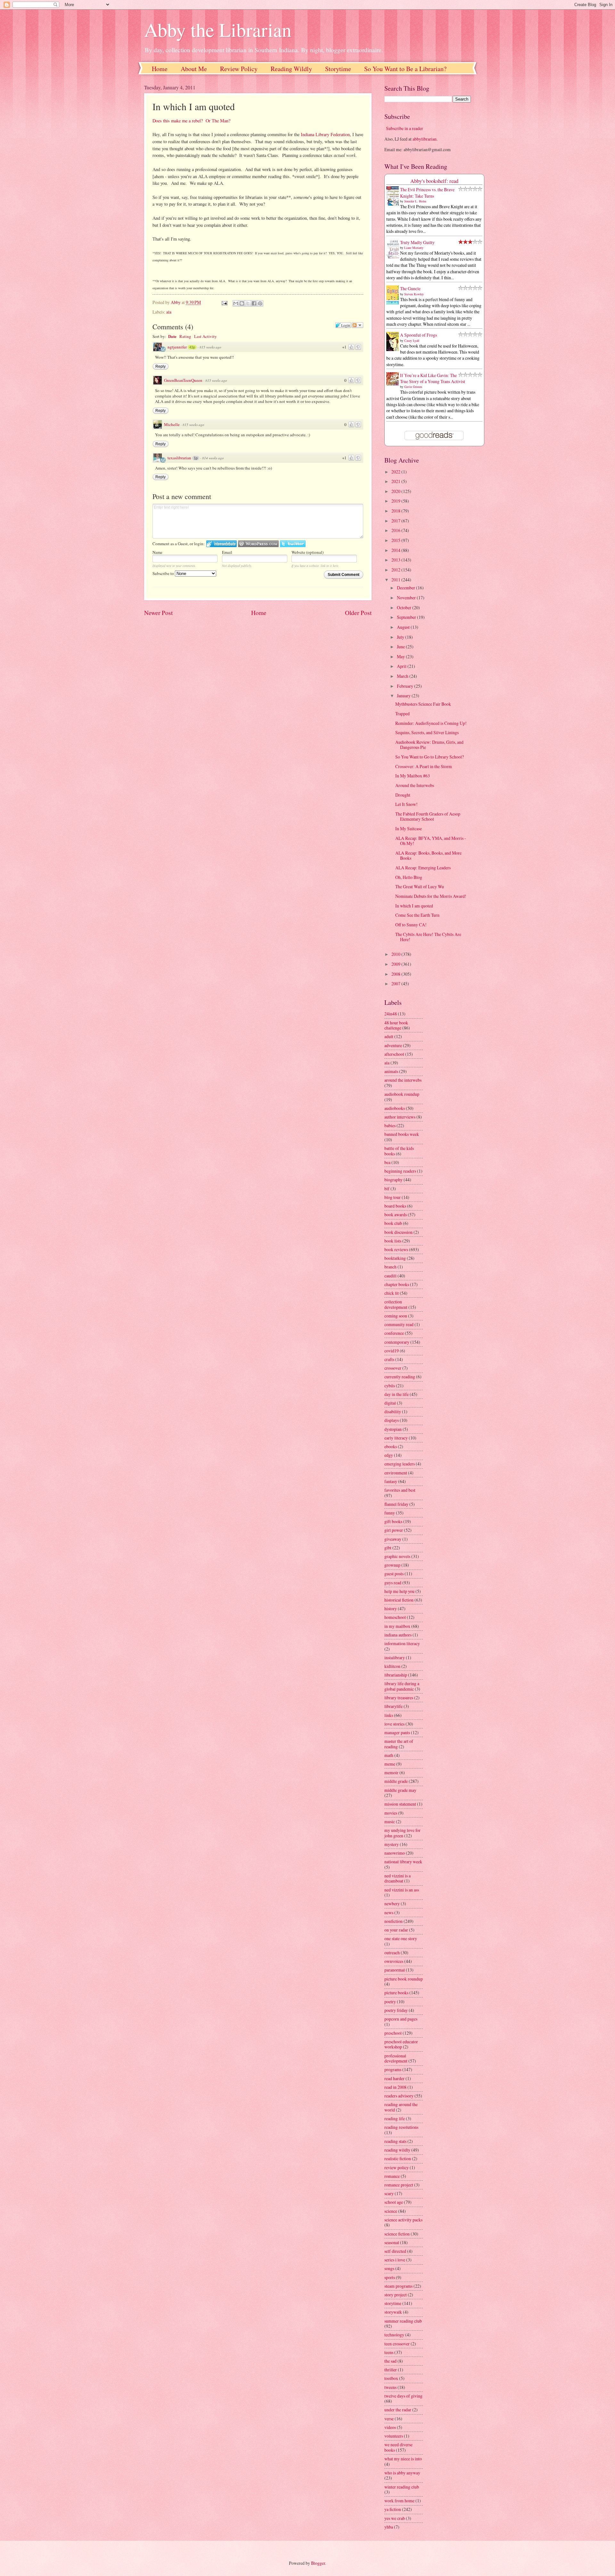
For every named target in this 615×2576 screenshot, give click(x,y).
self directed (395, 2251)
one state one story (401, 1938)
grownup (392, 1565)
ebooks (391, 1446)
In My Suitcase (409, 829)
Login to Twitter (293, 544)
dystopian (393, 1429)
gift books (393, 1521)
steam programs (398, 2286)
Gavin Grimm (413, 387)
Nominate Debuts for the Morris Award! (431, 896)
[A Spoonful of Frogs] (394, 351)
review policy (397, 2167)
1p (196, 458)
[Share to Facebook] (254, 303)
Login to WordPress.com (258, 544)
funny (390, 1513)
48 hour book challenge (396, 1025)
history (391, 1608)
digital (390, 1403)
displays (392, 1420)
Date (172, 336)
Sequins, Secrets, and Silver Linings (427, 732)
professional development (396, 2058)
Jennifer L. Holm (415, 201)
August (404, 627)
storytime (393, 2303)
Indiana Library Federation (325, 134)
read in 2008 (395, 2087)
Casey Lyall (412, 340)
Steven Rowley (414, 294)
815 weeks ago (210, 347)
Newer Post (158, 613)
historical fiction (399, 1600)
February (406, 686)
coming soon (396, 1316)
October (405, 607)
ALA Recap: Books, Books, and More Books (428, 856)
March (403, 676)
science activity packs (403, 2220)
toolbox (391, 2378)
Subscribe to (164, 573)
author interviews (400, 1117)
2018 (396, 511)
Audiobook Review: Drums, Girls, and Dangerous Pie (429, 745)
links (389, 1715)
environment (396, 1473)
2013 (396, 560)
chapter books (397, 1284)
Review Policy (239, 69)
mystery (392, 1844)
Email (227, 552)
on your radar (396, 1930)
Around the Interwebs (415, 785)
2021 (396, 481)
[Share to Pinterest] (260, 303)
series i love (395, 2260)
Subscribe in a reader (405, 128)
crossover (393, 1368)
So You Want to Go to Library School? (430, 757)
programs (393, 2069)
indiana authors (398, 1635)
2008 (396, 974)
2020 (396, 491)
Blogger (318, 2563)
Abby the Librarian (218, 29)
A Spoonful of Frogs (418, 335)
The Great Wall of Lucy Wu (420, 886)
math (389, 1755)
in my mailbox (397, 1626)
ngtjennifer (177, 347)
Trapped (402, 714)
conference (394, 1333)
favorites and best (400, 1490)
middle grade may (400, 1790)
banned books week (402, 1134)
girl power (394, 1530)
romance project (399, 2185)
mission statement (400, 1804)
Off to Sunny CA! (411, 925)
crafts (389, 1359)
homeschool (395, 1617)
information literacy (402, 1643)
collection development (396, 1304)
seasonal (392, 2242)
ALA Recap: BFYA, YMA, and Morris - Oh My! (431, 841)
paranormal (395, 1970)
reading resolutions (401, 2127)
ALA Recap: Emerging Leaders (423, 868)
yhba (389, 2527)
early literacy (396, 1438)
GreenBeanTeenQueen (183, 380)
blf (387, 1189)
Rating (185, 336)
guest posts (394, 1574)
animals (391, 1071)
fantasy (391, 1481)
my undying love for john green (402, 1833)
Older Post (358, 613)
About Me (194, 69)
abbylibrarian (425, 139)
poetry (390, 2002)
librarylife (394, 1706)
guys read (393, 1583)
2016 (396, 530)
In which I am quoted (414, 906)
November (407, 598)
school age (394, 2202)
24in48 (391, 1014)
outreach (392, 1953)
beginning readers (400, 1171)
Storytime (338, 69)
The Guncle (410, 288)
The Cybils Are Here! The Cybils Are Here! (428, 937)
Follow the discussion (357, 325)
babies (390, 1125)
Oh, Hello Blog (409, 877)
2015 (396, 540)
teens (389, 2352)
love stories (394, 1724)
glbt (388, 1548)
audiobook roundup (402, 1094)
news (389, 1912)
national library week (403, 1862)
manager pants (397, 1732)
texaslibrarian (179, 458)
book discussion (398, 1232)
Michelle (172, 424)
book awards (396, 1214)
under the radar (398, 2410)
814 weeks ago (213, 458)
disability (393, 1411)
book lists (393, 1241)
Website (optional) (307, 552)
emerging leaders (400, 1464)
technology (394, 2335)
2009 (396, 964)
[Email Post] (224, 302)
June (401, 647)
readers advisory (399, 2096)
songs (389, 2268)
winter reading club (402, 2487)
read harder (394, 2078)
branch (390, 1267)
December (406, 588)
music (390, 1821)
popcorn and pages (401, 2019)
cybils (390, 1386)
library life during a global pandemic (402, 1686)
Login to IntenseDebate (221, 544)
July (401, 637)
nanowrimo (395, 1853)
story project (396, 2295)
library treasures (399, 1698)
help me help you (399, 1591)
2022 (396, 472)
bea (387, 1162)
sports (390, 2277)
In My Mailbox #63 (413, 776)
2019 (396, 501)
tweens (390, 2387)
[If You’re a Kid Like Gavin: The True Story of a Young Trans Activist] (394, 384)
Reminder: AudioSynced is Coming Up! (431, 723)
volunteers (394, 2436)
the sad (390, 2361)
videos (390, 2427)
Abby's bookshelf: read (434, 181)
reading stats (395, 2141)
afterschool (394, 1054)
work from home (399, 2501)
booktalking (395, 1258)
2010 (396, 954)
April (402, 666)
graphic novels (397, 1556)
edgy (389, 1455)
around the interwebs (403, 1080)
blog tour (393, 1197)
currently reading (400, 1377)
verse (389, 2419)
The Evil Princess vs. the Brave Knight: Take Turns (427, 193)
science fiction (397, 2234)
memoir (391, 1772)
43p (192, 347)
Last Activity (205, 336)
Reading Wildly (291, 69)
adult (389, 1036)
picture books (396, 1993)
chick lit (392, 1293)
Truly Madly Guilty (417, 242)
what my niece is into (403, 2459)
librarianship (396, 1675)
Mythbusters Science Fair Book (423, 704)
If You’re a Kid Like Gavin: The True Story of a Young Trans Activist (433, 378)
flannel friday (396, 1504)
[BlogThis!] (242, 303)
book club (393, 1223)
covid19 (392, 1351)
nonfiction (394, 1921)
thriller (391, 2370)
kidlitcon (392, 1666)
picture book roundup (404, 1979)
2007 (396, 984)
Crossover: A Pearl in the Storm (424, 766)
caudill (390, 1276)
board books (395, 1206)
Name (157, 552)
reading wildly (397, 2150)
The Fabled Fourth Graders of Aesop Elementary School (428, 816)
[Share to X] (248, 303)
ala (169, 312)
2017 (396, 521)
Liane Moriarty (414, 248)
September (407, 617)
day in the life (397, 1394)
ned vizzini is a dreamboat (398, 1878)
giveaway (393, 1539)
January (404, 696)
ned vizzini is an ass (402, 1890)
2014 (396, 550)
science (391, 2211)
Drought (403, 795)
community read (399, 1324)
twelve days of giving (403, 2396)
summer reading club (403, 2321)
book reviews (396, 1249)
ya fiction (393, 2509)
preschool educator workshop (401, 2044)
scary (389, 2193)
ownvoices (394, 1961)
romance (392, 2176)
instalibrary (395, 1657)
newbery (392, 1903)
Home (160, 69)
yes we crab (395, 2518)
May (401, 656)
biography (394, 1180)
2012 (396, 570)
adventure (393, 1045)
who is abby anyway (402, 2473)
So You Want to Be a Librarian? (405, 69)
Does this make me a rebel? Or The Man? (192, 121)
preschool (393, 2033)
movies (391, 1813)
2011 (396, 580)
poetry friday (396, 2010)
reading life (395, 2118)
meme (390, 1764)
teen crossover (397, 2344)
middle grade (396, 1781)
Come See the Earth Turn (417, 915)
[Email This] (236, 303)
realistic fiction (398, 2158)
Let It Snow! (406, 804)
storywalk (393, 2312)
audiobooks (395, 1108)
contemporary (397, 1342)
